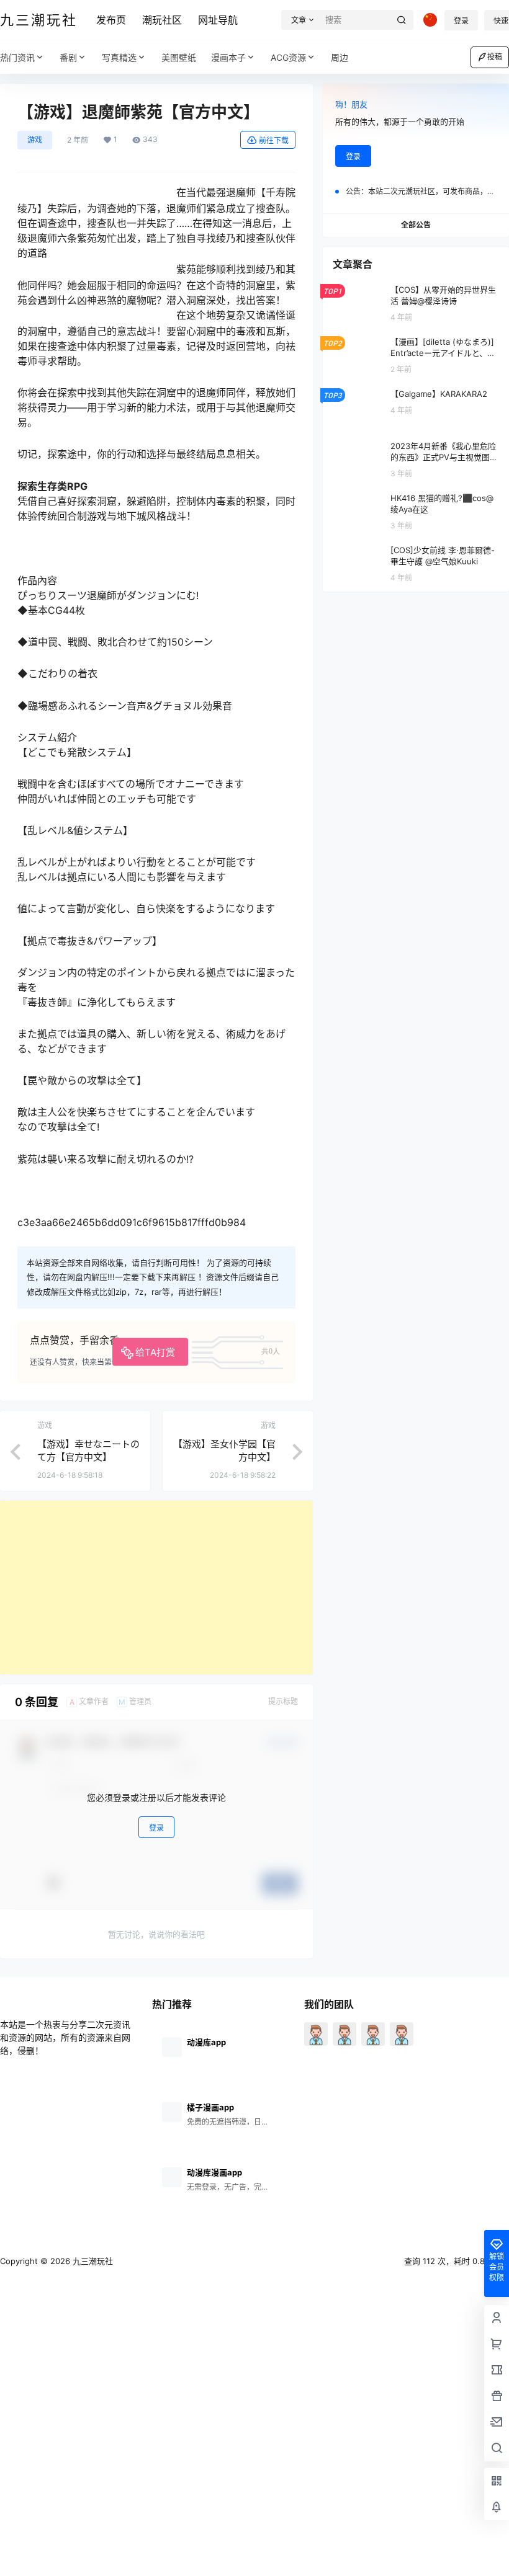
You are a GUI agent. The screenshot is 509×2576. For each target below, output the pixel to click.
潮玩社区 (162, 20)
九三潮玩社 (92, 2261)
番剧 (68, 57)
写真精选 (119, 57)
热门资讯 (17, 57)
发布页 (111, 20)
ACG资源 (288, 57)
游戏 (35, 140)
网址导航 (218, 20)
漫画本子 (228, 57)
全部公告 (416, 225)
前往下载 (274, 140)
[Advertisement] (156, 1588)
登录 (461, 21)
